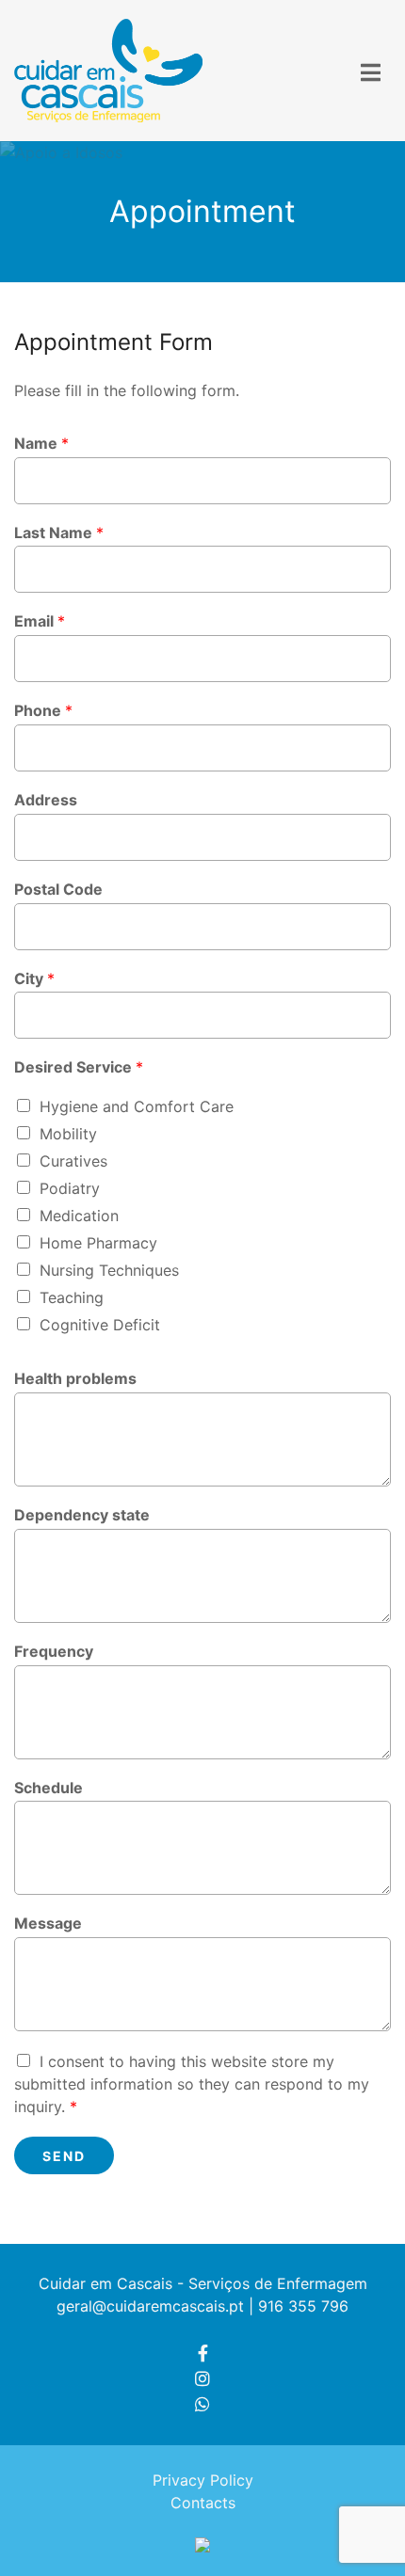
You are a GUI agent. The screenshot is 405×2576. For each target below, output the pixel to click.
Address (46, 800)
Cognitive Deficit (100, 1325)
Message (48, 1923)
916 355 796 (303, 2306)
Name (41, 443)
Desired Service (79, 1067)
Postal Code (58, 889)
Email (40, 621)
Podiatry (70, 1188)
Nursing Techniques (109, 1270)
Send (64, 2156)
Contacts (203, 2503)
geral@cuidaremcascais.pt (150, 2306)
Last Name (59, 533)
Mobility (68, 1134)
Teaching (72, 1297)
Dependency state (82, 1515)
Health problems (75, 1378)
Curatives (73, 1161)
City (34, 978)
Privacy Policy (203, 2480)
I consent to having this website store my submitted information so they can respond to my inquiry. (192, 2084)
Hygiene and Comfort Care (137, 1106)
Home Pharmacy (98, 1243)
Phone (43, 710)
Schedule (49, 1788)
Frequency (54, 1651)
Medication (79, 1216)
